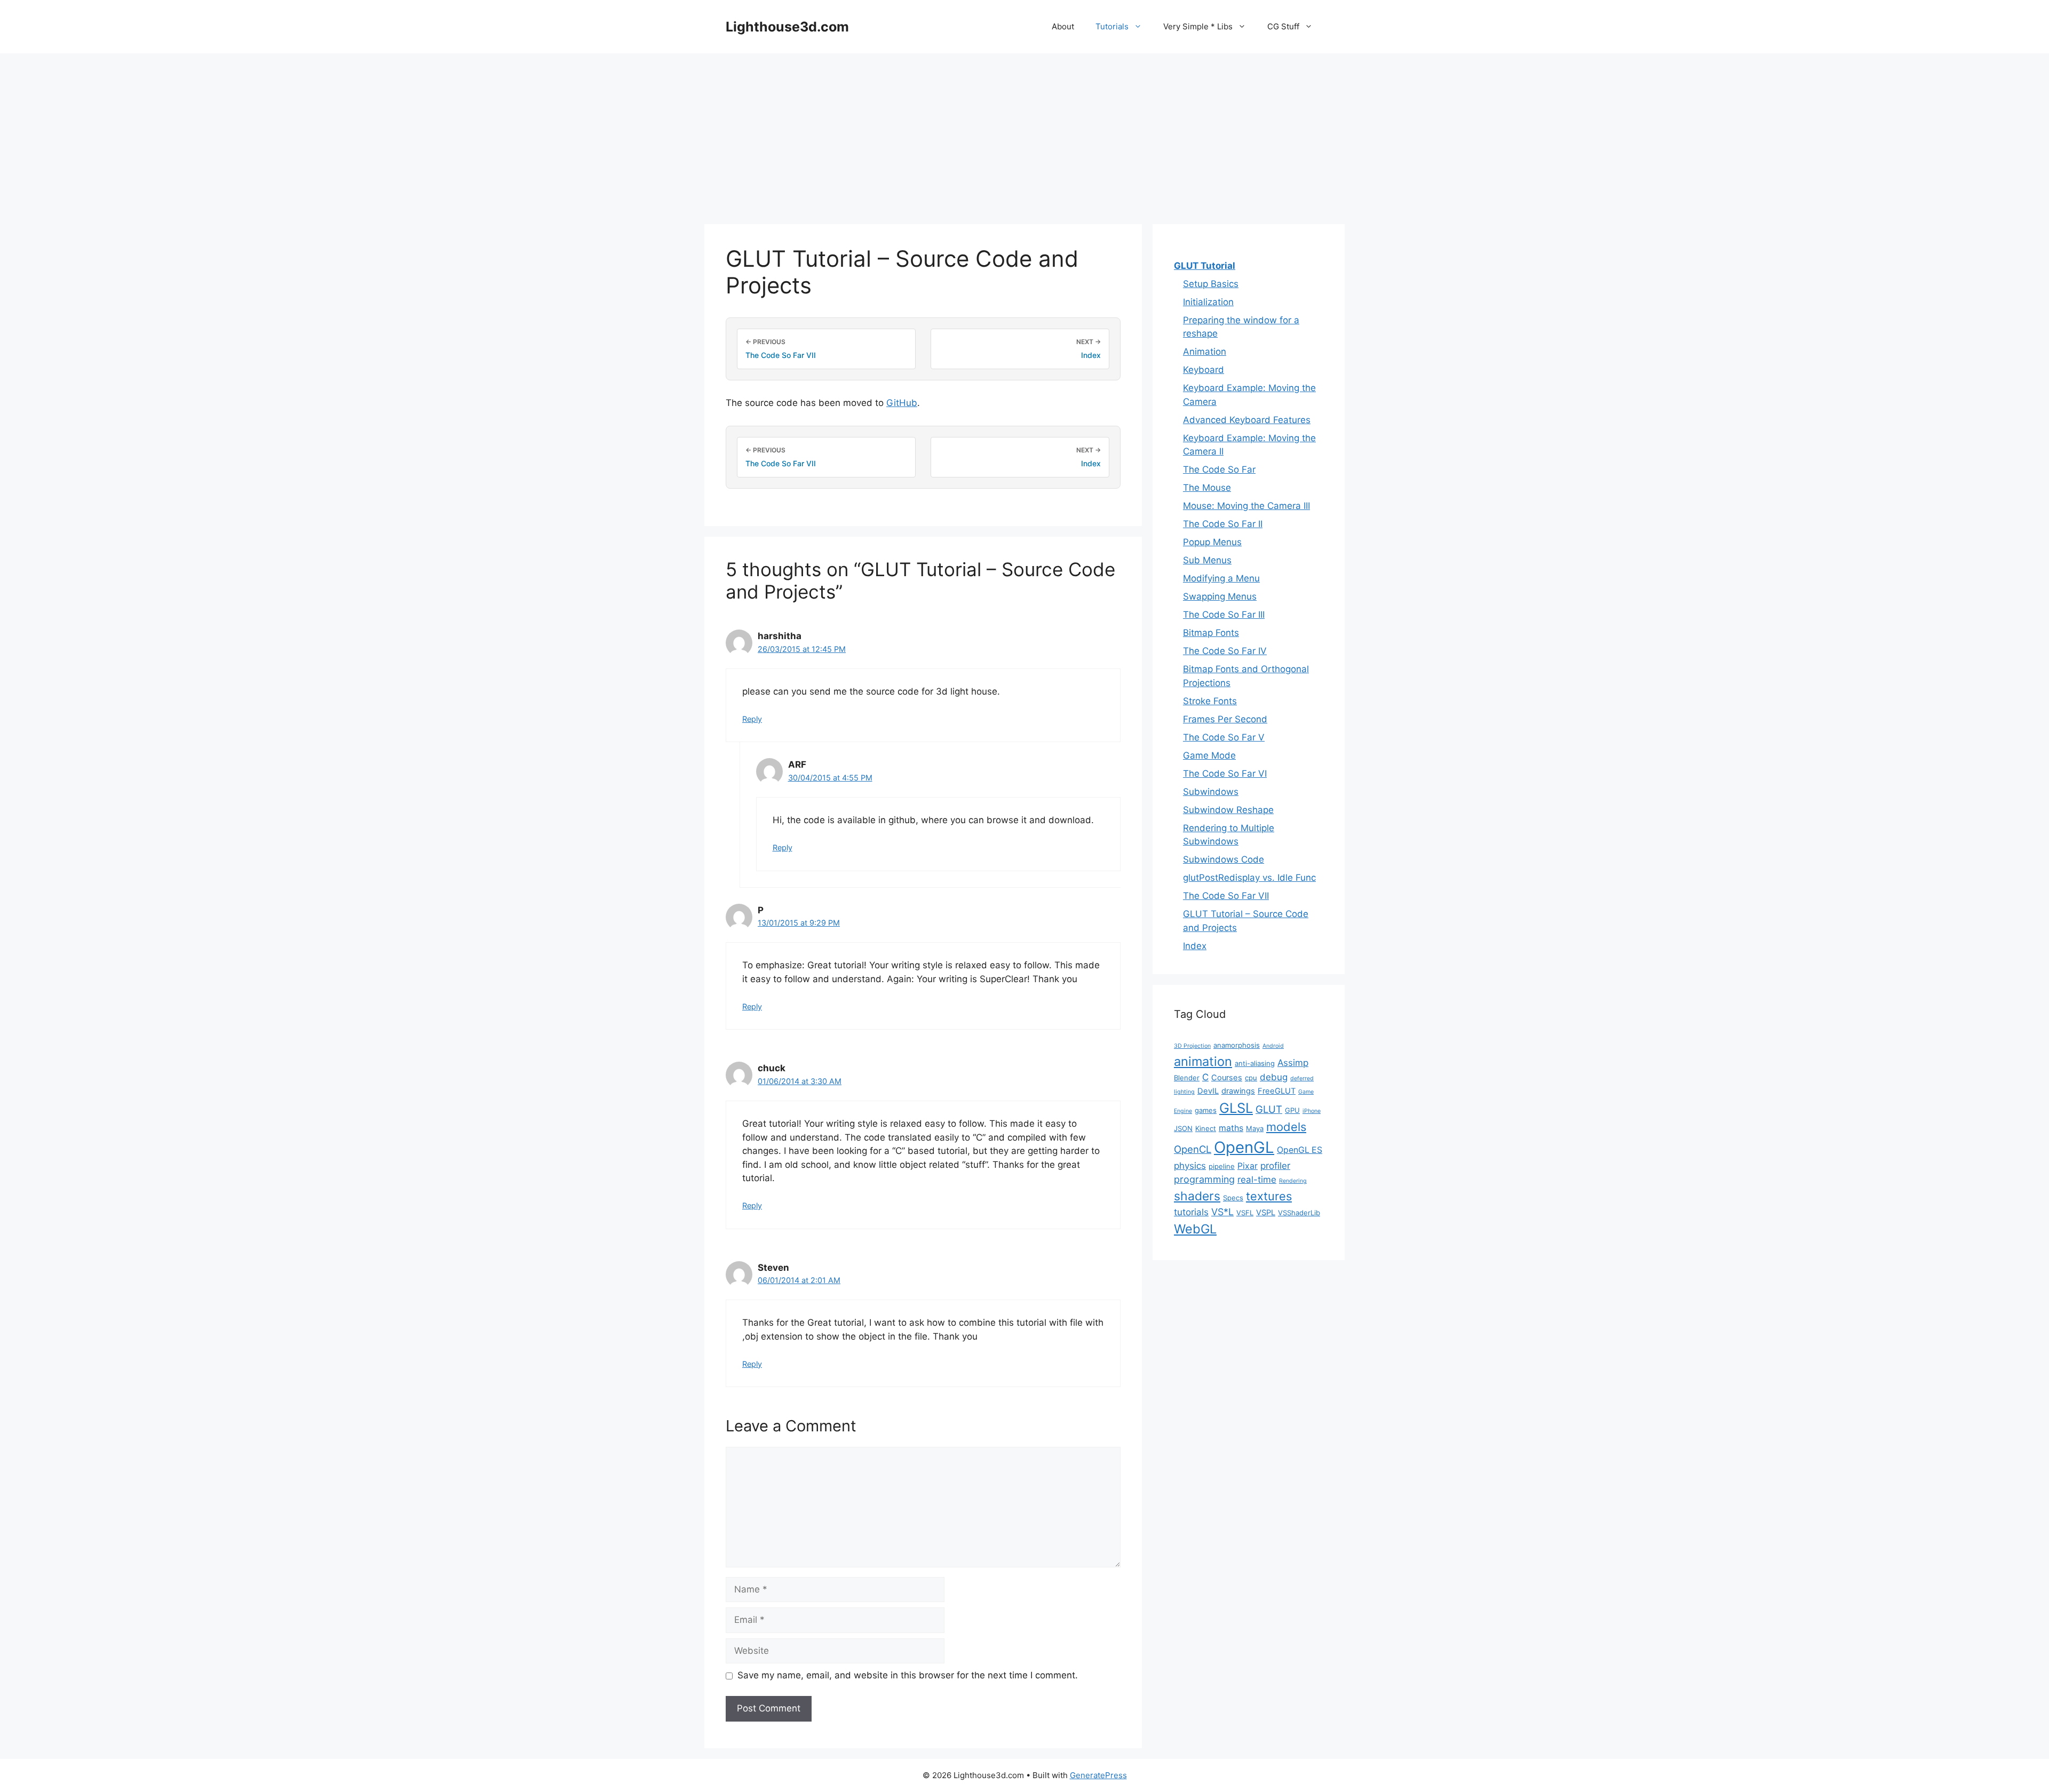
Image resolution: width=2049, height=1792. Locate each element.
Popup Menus (1212, 542)
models (1286, 1127)
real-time (1257, 1180)
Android (1273, 1046)
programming (1204, 1179)
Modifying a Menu (1221, 578)
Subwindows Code (1224, 859)
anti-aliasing (1255, 1063)
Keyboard (1204, 370)
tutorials (1191, 1212)
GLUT (1269, 1109)
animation (1203, 1061)
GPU (1292, 1110)
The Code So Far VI (1225, 774)
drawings (1238, 1091)
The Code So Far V (1224, 737)
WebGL (1195, 1229)
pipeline (1222, 1166)
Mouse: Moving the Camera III (1246, 506)
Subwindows (1211, 792)
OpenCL (1193, 1149)
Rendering (1293, 1181)
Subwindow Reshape (1228, 810)
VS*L (1222, 1212)
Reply (752, 719)
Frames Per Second (1225, 719)
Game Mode (1209, 755)
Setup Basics (1211, 284)
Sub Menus (1207, 560)
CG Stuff (1283, 26)
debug (1274, 1077)
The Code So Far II (1223, 524)
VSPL (1266, 1213)
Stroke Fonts (1210, 701)
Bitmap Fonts (1211, 633)
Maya (1255, 1128)
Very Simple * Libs (1198, 26)
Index (1195, 946)
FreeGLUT (1277, 1091)
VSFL (1245, 1213)
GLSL (1236, 1108)
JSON (1183, 1128)
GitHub (902, 403)
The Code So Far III (1224, 615)
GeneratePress (1098, 1775)
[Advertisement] (1024, 133)
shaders (1197, 1196)
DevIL (1208, 1091)
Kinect (1206, 1128)
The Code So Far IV (1225, 651)
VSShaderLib (1299, 1213)
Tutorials (1112, 26)
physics (1190, 1166)
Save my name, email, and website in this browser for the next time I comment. (908, 1675)
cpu (1251, 1078)
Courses (1227, 1078)
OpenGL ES (1300, 1150)
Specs (1233, 1198)
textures (1269, 1196)
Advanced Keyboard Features (1247, 420)
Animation (1205, 352)
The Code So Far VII (1226, 896)
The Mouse (1207, 488)
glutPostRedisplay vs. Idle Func (1249, 878)
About (1063, 26)
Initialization (1208, 302)
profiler (1275, 1166)
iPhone (1312, 1111)
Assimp (1293, 1063)
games (1206, 1110)
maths (1231, 1128)
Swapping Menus (1220, 596)
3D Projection (1192, 1046)
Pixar (1248, 1166)
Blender (1187, 1078)
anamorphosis (1237, 1045)
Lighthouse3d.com (787, 27)
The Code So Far (1219, 469)
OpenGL (1244, 1147)
